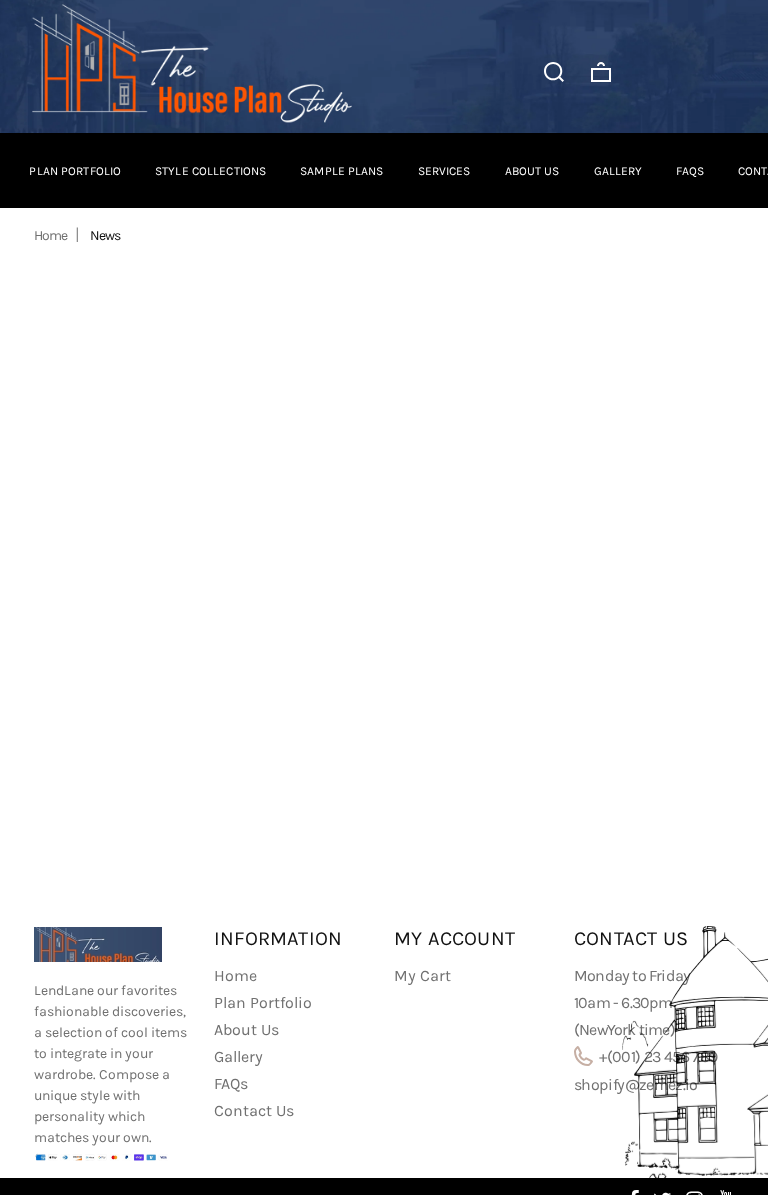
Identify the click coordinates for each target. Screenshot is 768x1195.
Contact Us (254, 1110)
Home (50, 235)
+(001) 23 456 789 (656, 1056)
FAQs (231, 1083)
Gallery (238, 1056)
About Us (246, 1029)
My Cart (422, 975)
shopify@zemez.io (636, 1084)
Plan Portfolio (263, 1002)
